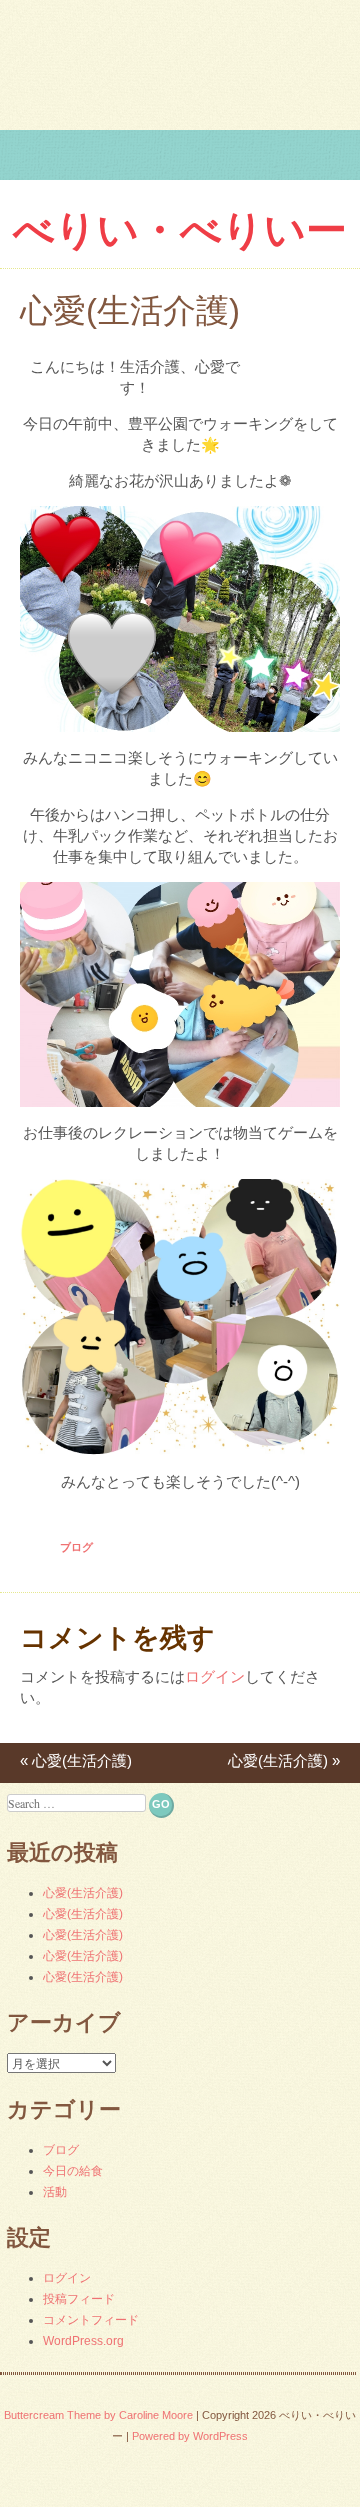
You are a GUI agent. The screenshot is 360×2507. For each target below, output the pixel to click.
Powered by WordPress (190, 2436)
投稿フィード (79, 2299)
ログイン (215, 1676)
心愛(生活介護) (76, 1760)
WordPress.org (83, 2341)
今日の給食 (73, 2171)
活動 (55, 2192)
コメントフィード (91, 2320)
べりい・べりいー (180, 230)
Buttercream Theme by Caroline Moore (98, 2415)
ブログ (76, 1547)
